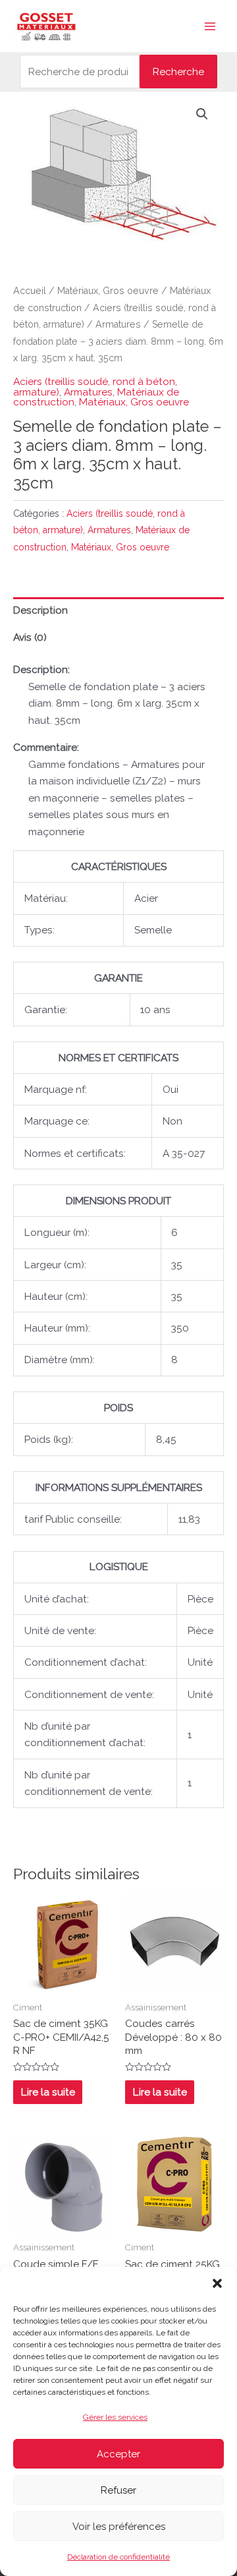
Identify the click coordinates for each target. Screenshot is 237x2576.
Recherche (178, 72)
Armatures (118, 324)
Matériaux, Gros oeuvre (108, 291)
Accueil (30, 291)
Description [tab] (40, 610)
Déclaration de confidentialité (118, 2557)
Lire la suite (48, 2092)
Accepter (118, 2454)
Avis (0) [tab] (30, 637)
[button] (217, 2283)
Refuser (118, 2490)
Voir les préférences (119, 2527)
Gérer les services (115, 2417)
